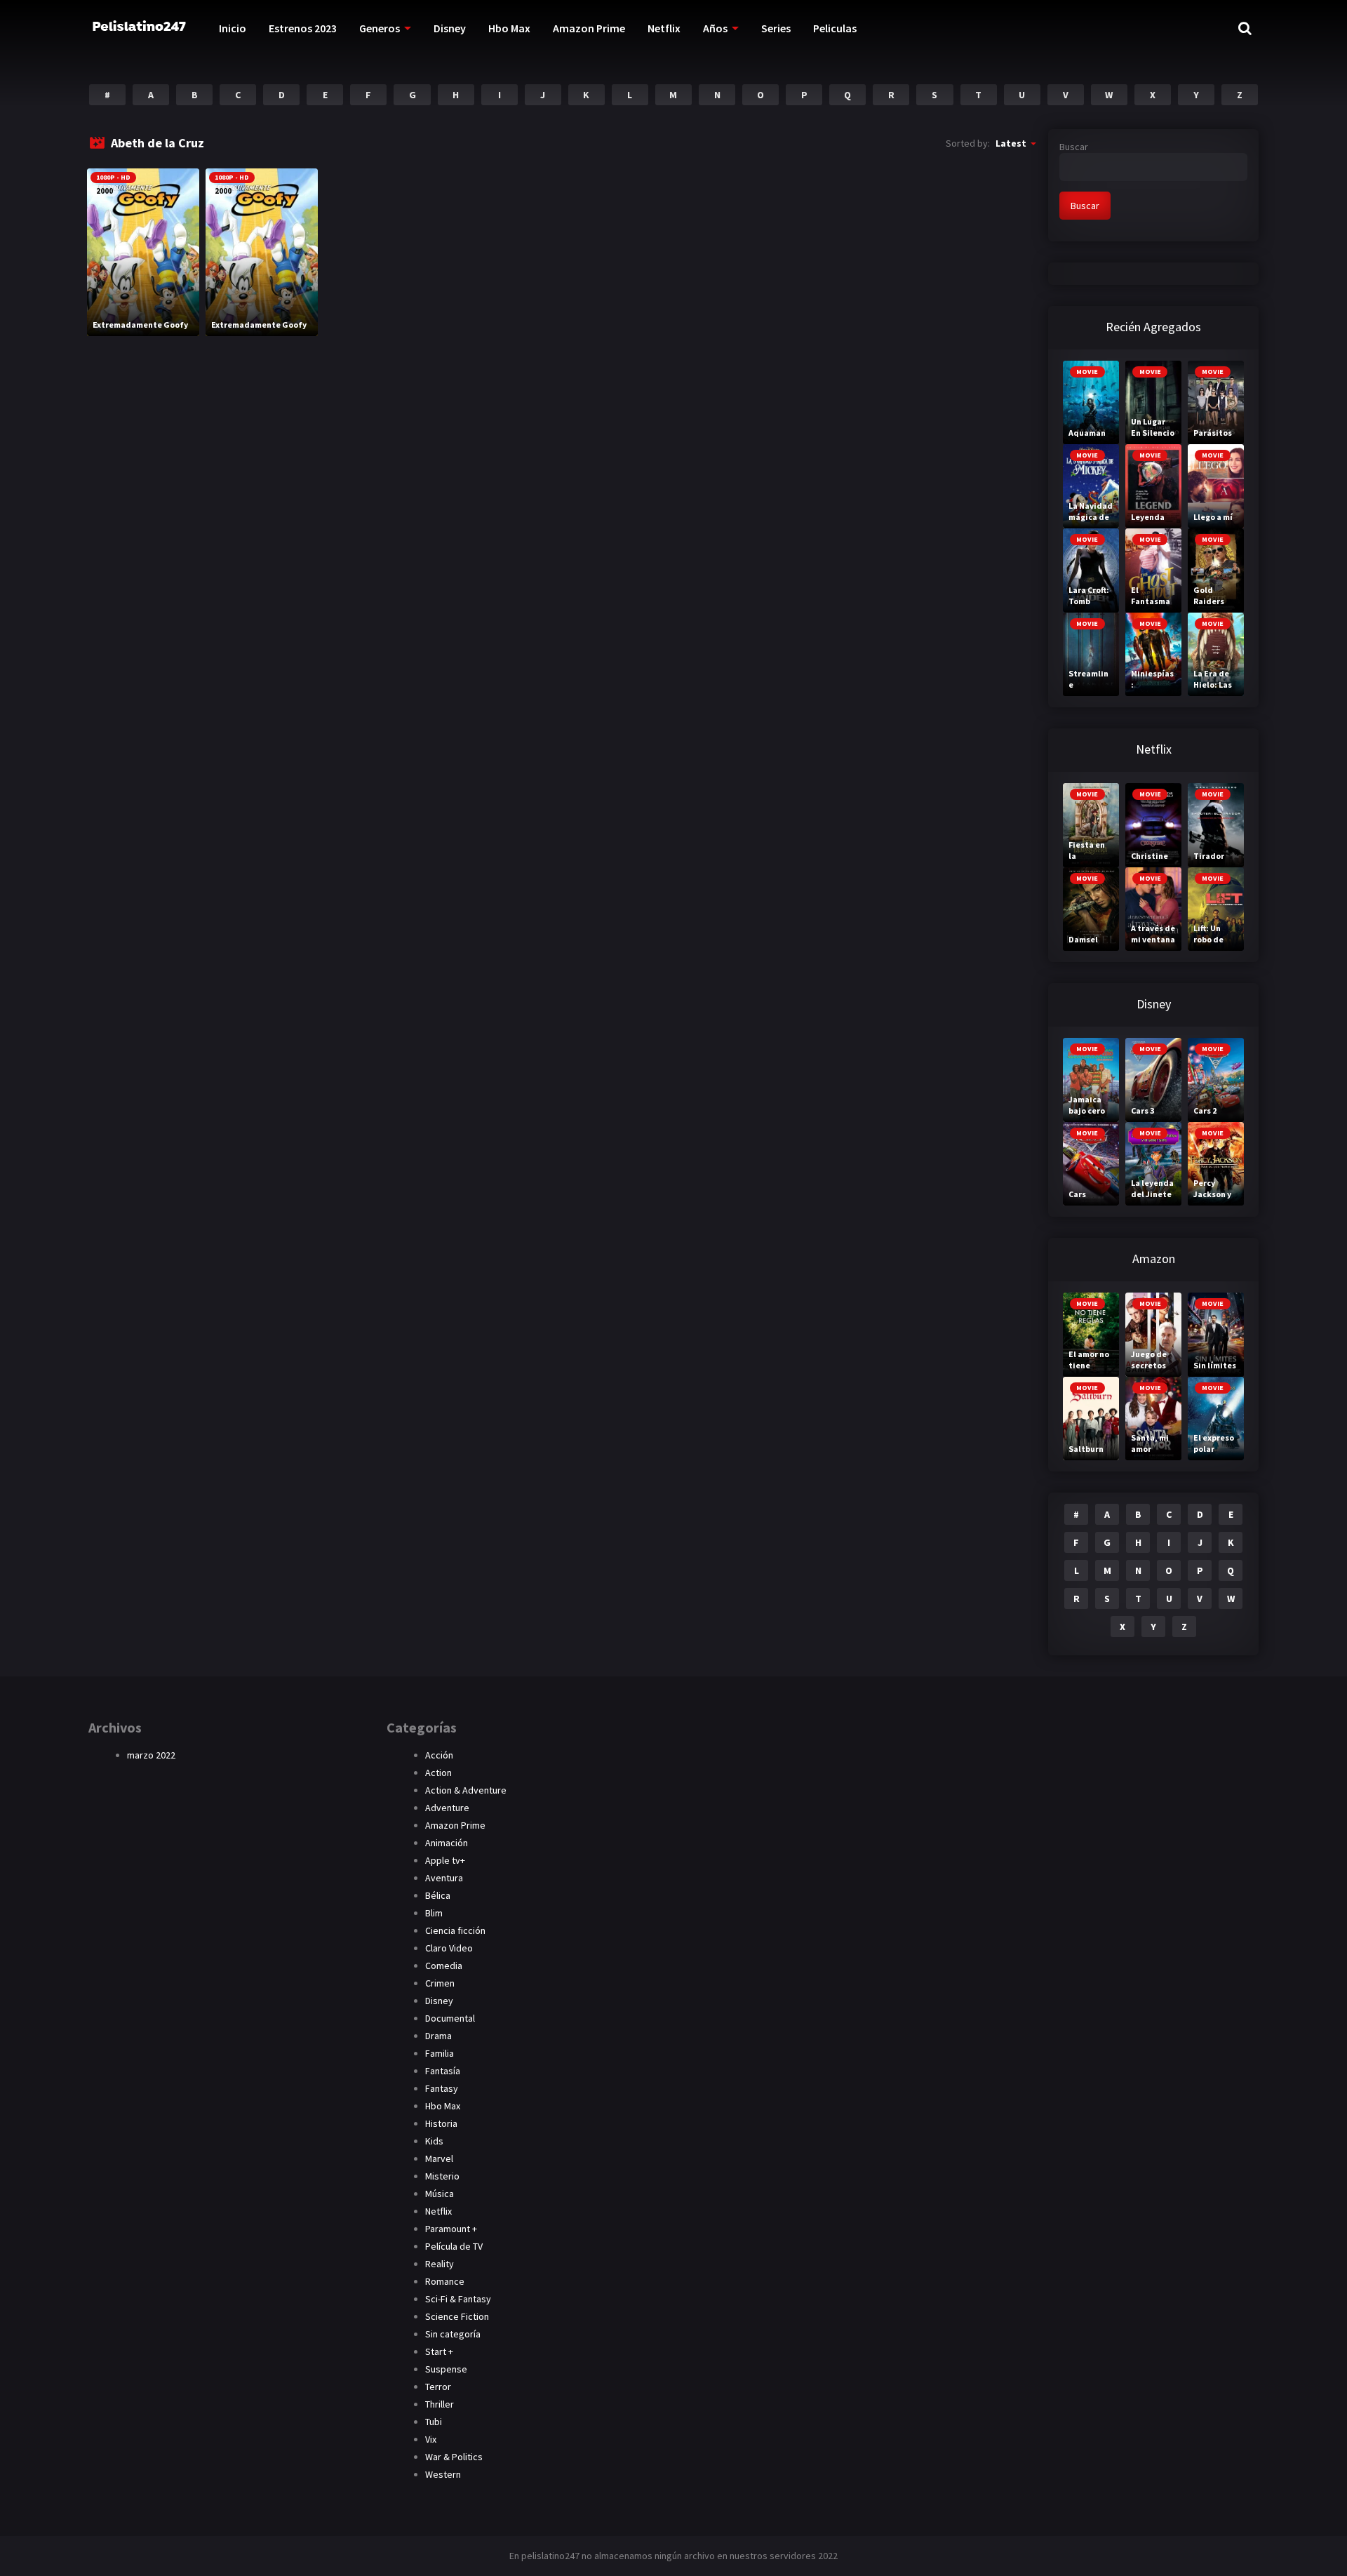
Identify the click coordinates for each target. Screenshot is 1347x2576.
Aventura (444, 1878)
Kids (434, 2141)
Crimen (440, 1983)
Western (443, 2474)
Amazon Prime (589, 28)
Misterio (442, 2176)
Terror (438, 2387)
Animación (447, 1843)
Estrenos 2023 (303, 28)
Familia (440, 2053)
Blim (434, 1913)
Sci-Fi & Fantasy (458, 2299)
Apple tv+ (445, 1860)
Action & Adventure (466, 1790)
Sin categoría (453, 2334)
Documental (450, 2018)
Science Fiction (457, 2316)
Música (440, 2194)
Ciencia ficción (455, 1930)
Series (776, 28)
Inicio (233, 28)
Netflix (664, 28)
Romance (445, 2281)
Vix (431, 2439)
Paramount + (451, 2229)
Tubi (434, 2422)
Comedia (444, 1966)
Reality (440, 2264)
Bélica (438, 1895)
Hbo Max (509, 28)
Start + (439, 2351)
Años (715, 28)
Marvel (439, 2158)
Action (438, 1773)
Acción (439, 1755)
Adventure (447, 1808)
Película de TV (454, 2246)
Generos (380, 28)
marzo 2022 (151, 1755)
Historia (441, 2123)
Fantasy (442, 2088)
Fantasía (443, 2071)
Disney (450, 28)
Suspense (446, 2369)
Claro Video (449, 1948)
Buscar (1074, 147)
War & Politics (454, 2457)
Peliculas (835, 28)
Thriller (440, 2404)
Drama (438, 2036)
